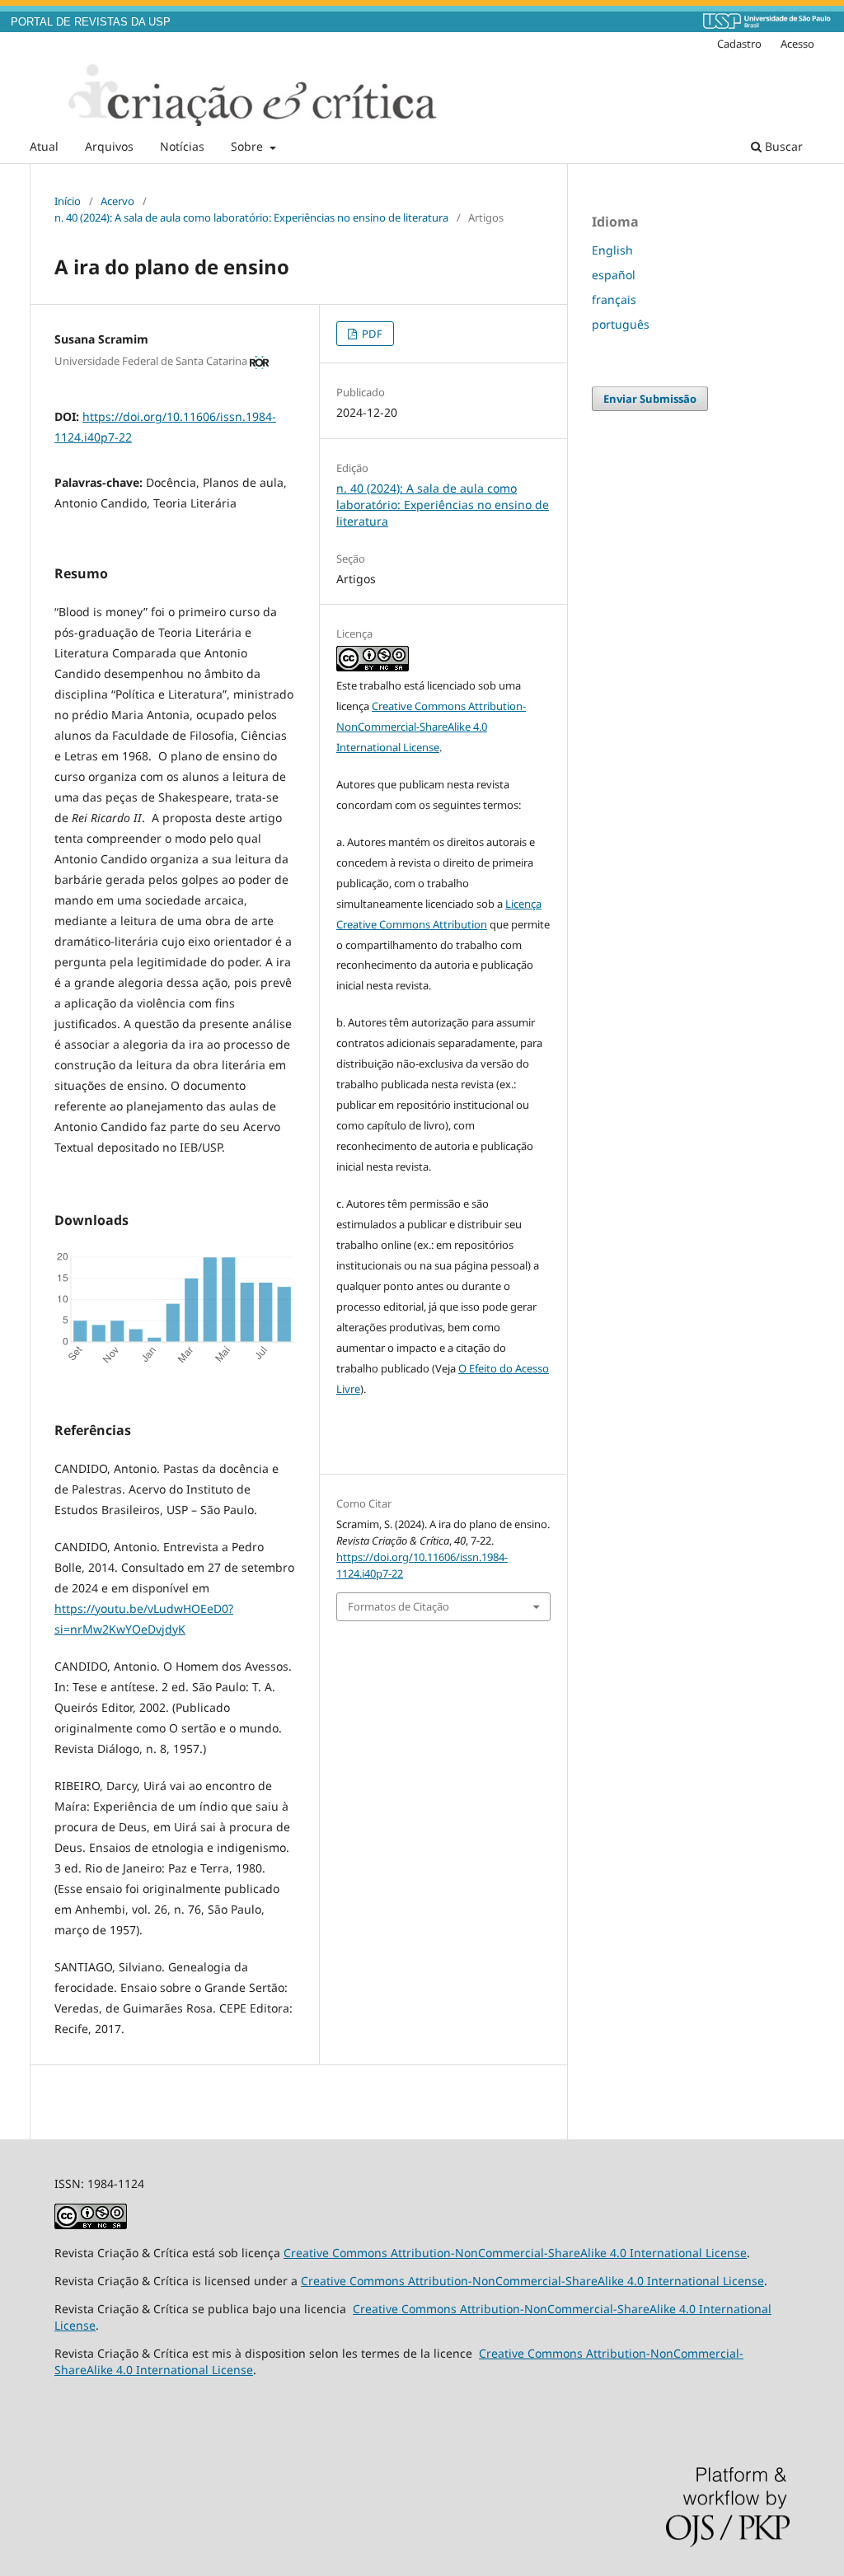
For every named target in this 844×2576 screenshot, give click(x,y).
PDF (371, 334)
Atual (44, 146)
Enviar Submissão (650, 399)
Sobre (249, 146)
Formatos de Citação (399, 1606)
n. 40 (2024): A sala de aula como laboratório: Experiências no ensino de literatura (251, 217)
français (614, 299)
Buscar (782, 146)
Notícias (182, 146)
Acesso (797, 44)
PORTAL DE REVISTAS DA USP (91, 22)
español (614, 275)
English (612, 250)
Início (68, 201)
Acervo (117, 201)
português (621, 324)
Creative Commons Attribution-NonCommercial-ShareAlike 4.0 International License (431, 727)
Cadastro (739, 44)
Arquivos (109, 146)
